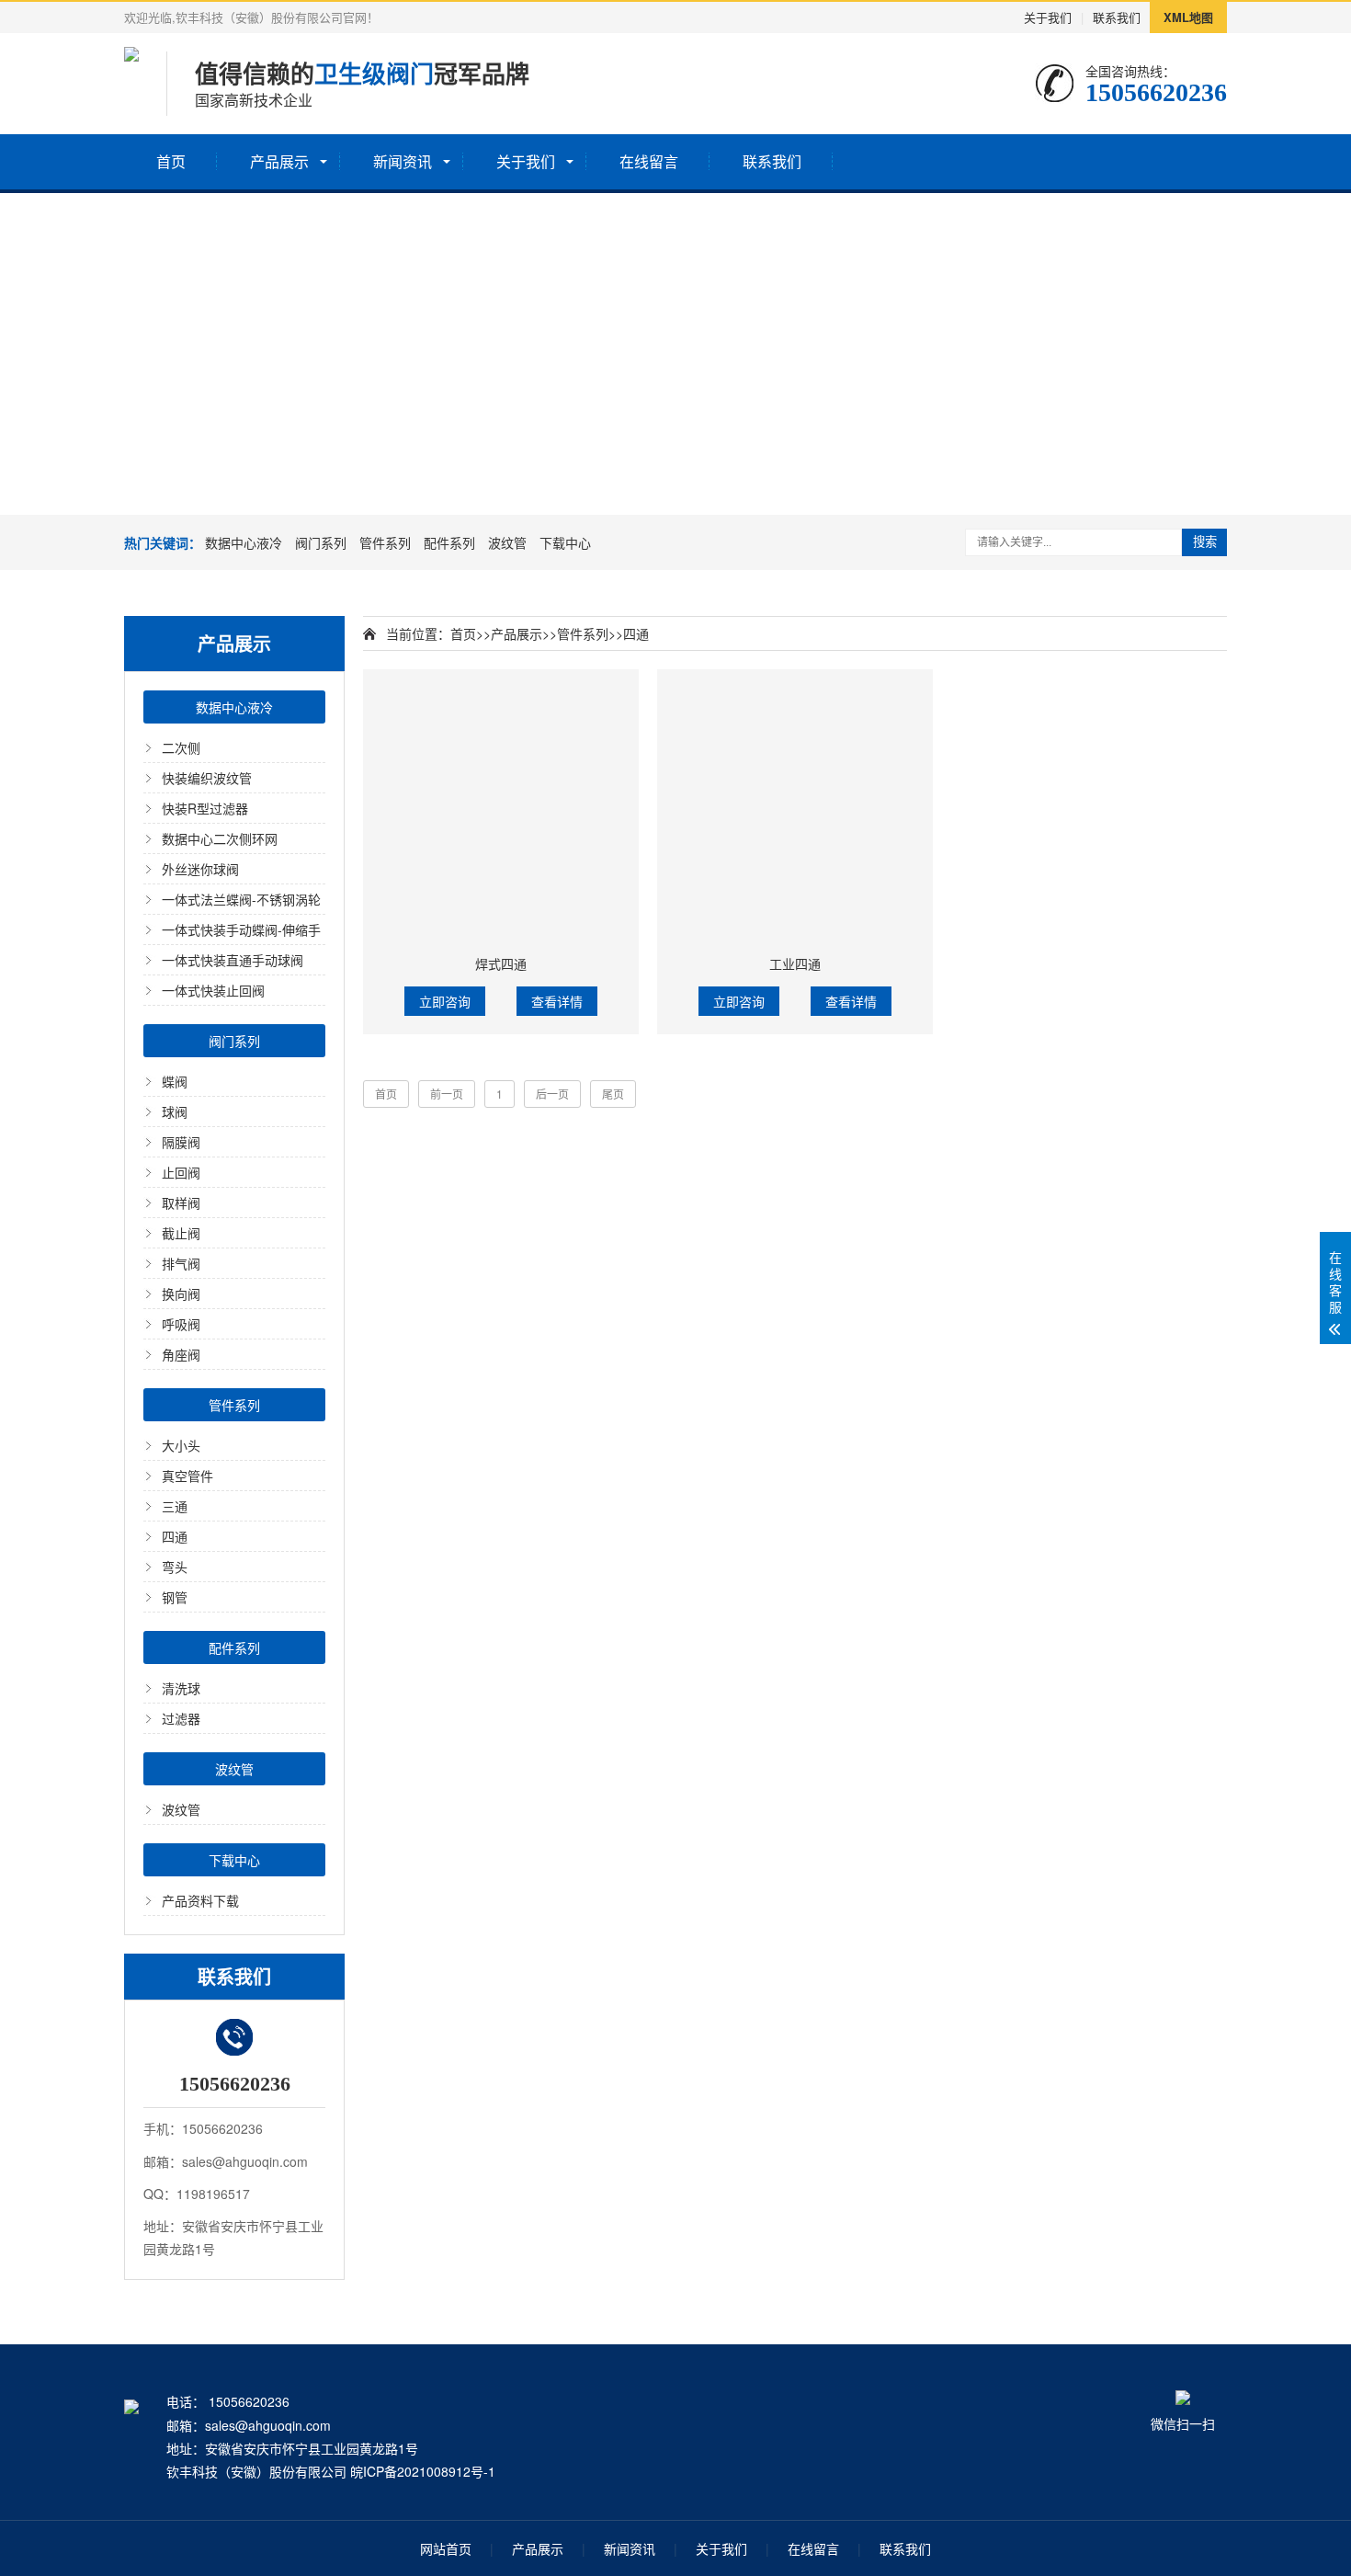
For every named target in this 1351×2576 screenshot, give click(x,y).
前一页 (447, 1094)
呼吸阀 (181, 1324)
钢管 (175, 1597)
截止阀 (181, 1233)
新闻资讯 (403, 161)
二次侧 (181, 747)
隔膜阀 (181, 1142)
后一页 (552, 1094)
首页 (171, 161)
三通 (175, 1506)
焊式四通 (501, 963)
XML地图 (1188, 17)
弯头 (175, 1567)
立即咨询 (445, 1001)
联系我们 (1117, 17)
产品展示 (279, 161)
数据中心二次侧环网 (220, 838)
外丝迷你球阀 (200, 869)
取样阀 (181, 1203)
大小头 (181, 1445)
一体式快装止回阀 (213, 990)
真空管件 (187, 1476)
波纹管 (507, 542)
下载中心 (565, 542)
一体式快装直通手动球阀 (233, 960)
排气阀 (181, 1263)
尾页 (613, 1094)
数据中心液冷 (244, 542)
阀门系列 (321, 542)
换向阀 (181, 1294)
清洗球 (181, 1688)
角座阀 (181, 1354)
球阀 (175, 1111)
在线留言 (649, 161)
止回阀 (181, 1172)
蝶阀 (175, 1081)
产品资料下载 (200, 1900)
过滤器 (181, 1718)
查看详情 (557, 1001)
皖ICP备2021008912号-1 (423, 2471)
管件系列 (385, 542)
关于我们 (1048, 17)
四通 (175, 1536)
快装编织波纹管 (207, 778)
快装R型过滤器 (205, 808)
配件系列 (449, 542)
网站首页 (446, 2548)
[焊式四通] (501, 807)
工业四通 (795, 963)
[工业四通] (795, 807)
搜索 (1205, 542)
